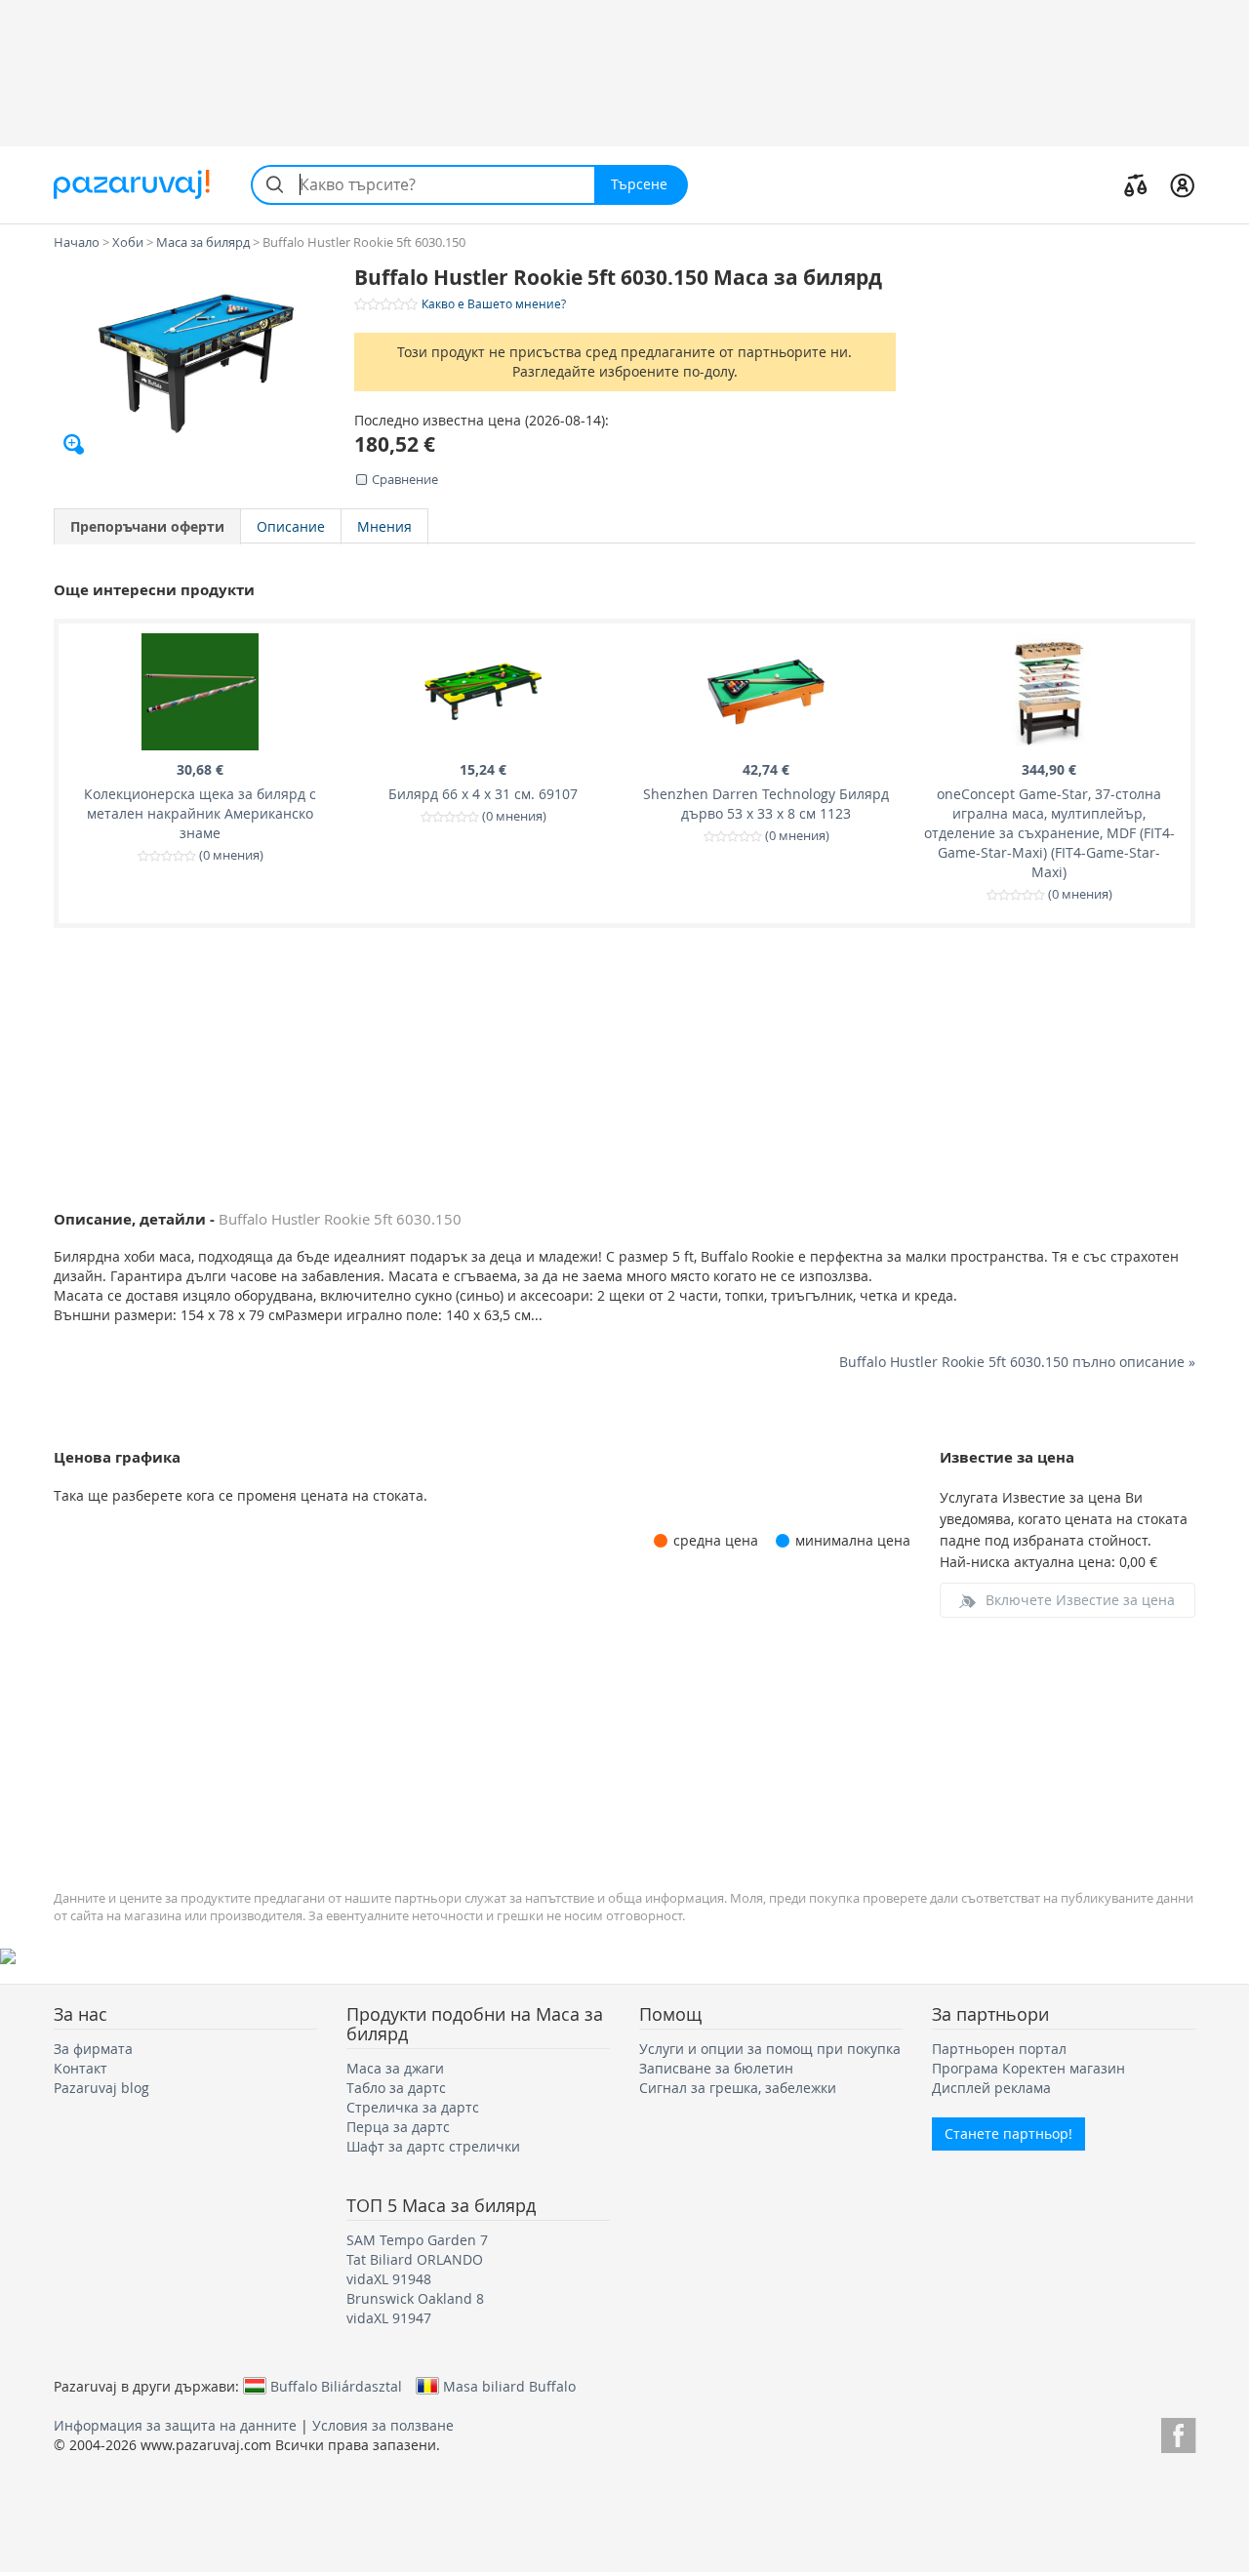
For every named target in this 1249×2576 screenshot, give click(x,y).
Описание (291, 526)
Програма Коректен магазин (1028, 2068)
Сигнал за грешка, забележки (738, 2088)
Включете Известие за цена (1080, 1600)
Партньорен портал (999, 2049)
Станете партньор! (1008, 2133)
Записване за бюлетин (716, 2068)
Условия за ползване (383, 2425)
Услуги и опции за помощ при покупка (770, 2049)
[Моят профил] (1182, 184)
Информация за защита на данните (175, 2425)
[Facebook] (1178, 2432)
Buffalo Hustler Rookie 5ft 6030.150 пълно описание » (1017, 1362)
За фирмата (93, 2049)
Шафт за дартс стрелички (433, 2146)
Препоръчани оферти (147, 526)
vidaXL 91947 (389, 2318)
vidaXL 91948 (389, 2279)
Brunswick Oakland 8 (415, 2298)
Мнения (384, 526)
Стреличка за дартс (413, 2107)
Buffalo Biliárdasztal (336, 2386)
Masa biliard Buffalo (509, 2386)
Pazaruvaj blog (101, 2088)
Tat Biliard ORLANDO (415, 2259)
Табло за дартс (396, 2088)
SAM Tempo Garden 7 (417, 2240)
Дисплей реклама (991, 2088)
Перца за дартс (398, 2127)
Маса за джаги (395, 2068)
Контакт (81, 2068)
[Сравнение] (1136, 184)
